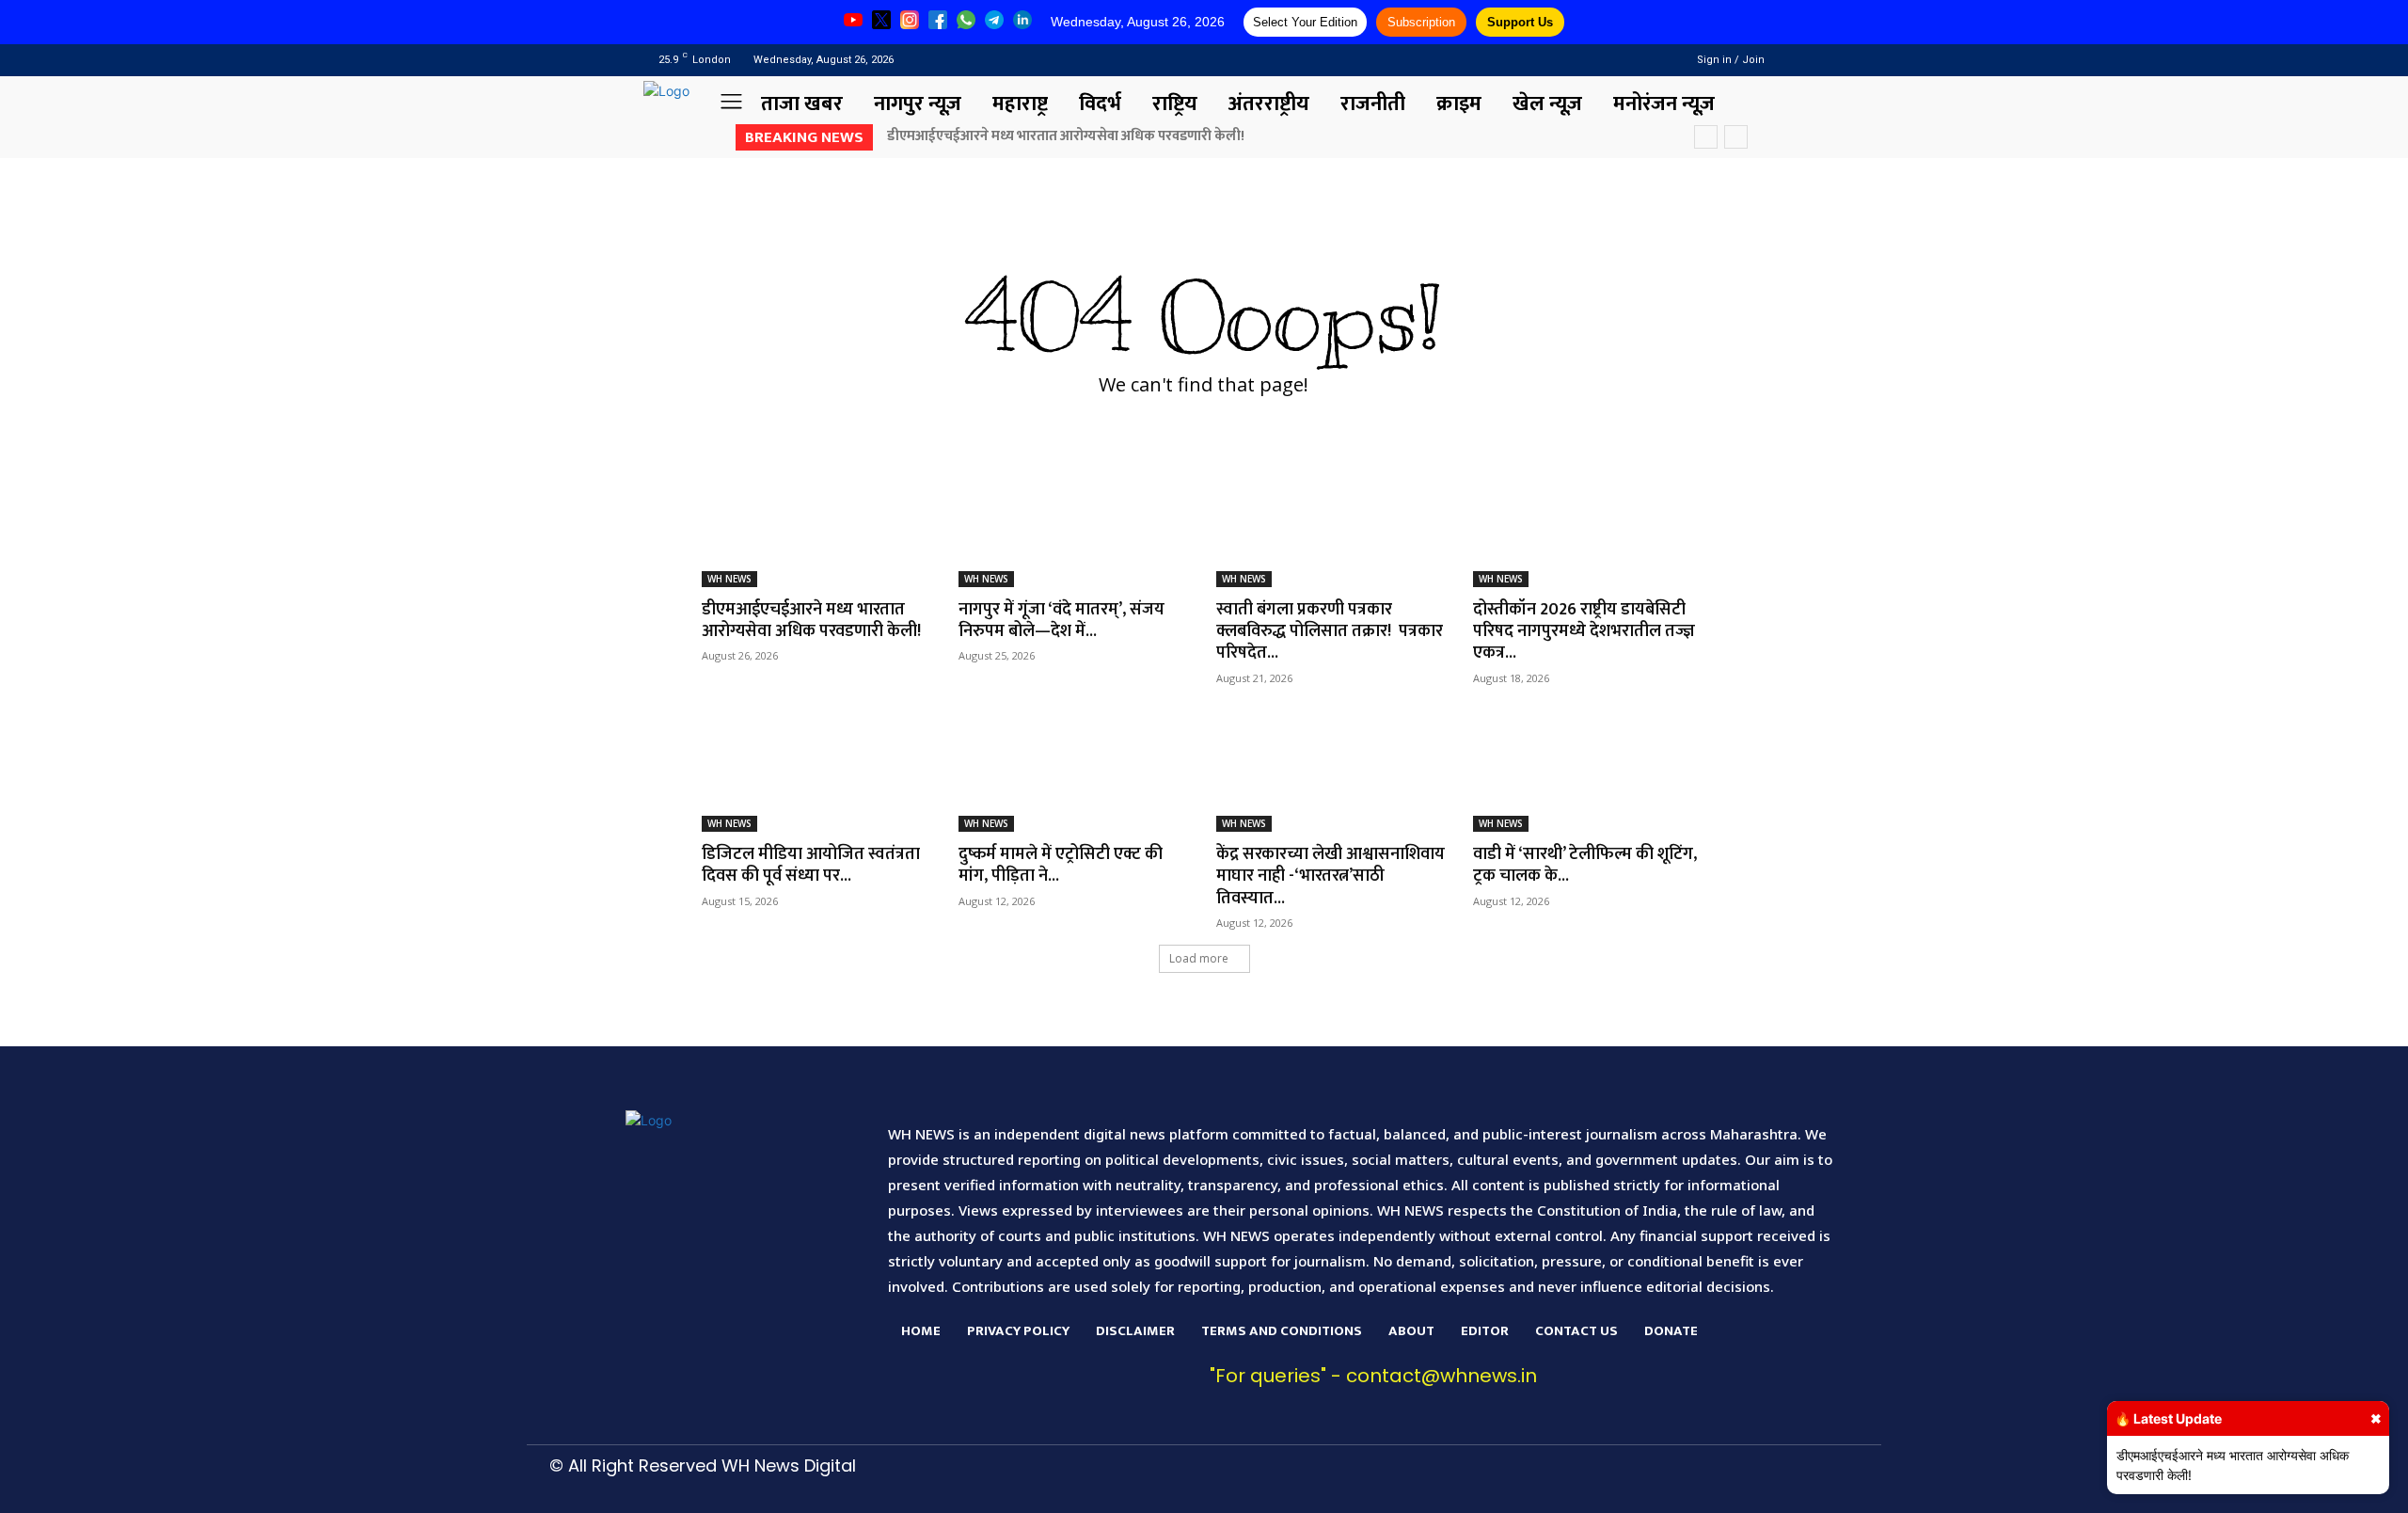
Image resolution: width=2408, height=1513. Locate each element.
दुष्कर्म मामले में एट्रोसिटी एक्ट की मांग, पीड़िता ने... (1061, 865)
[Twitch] (1570, 1481)
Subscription (1421, 22)
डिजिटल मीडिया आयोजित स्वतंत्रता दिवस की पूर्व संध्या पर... (811, 865)
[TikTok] (1526, 1481)
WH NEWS (729, 579)
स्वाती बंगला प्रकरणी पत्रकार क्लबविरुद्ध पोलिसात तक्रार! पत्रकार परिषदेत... (1330, 632)
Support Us (1520, 22)
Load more (1199, 958)
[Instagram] (1619, 60)
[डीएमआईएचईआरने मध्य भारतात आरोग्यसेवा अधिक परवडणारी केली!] (818, 529)
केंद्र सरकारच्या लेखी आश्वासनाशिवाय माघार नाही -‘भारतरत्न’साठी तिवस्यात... (1331, 876)
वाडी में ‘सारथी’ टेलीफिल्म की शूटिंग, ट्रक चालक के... (1585, 865)
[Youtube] (1643, 60)
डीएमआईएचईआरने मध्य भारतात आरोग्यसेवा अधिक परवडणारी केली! (1066, 136)
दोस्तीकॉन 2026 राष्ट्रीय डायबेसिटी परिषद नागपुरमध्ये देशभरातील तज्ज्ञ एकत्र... (1584, 632)
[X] (1615, 1481)
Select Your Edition (1305, 22)
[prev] (1706, 137)
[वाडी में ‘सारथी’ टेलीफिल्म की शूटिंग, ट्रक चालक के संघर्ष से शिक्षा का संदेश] (1590, 773)
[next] (1736, 137)
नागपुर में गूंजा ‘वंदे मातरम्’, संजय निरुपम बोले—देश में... (1061, 621)
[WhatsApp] (1659, 1481)
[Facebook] (1595, 60)
